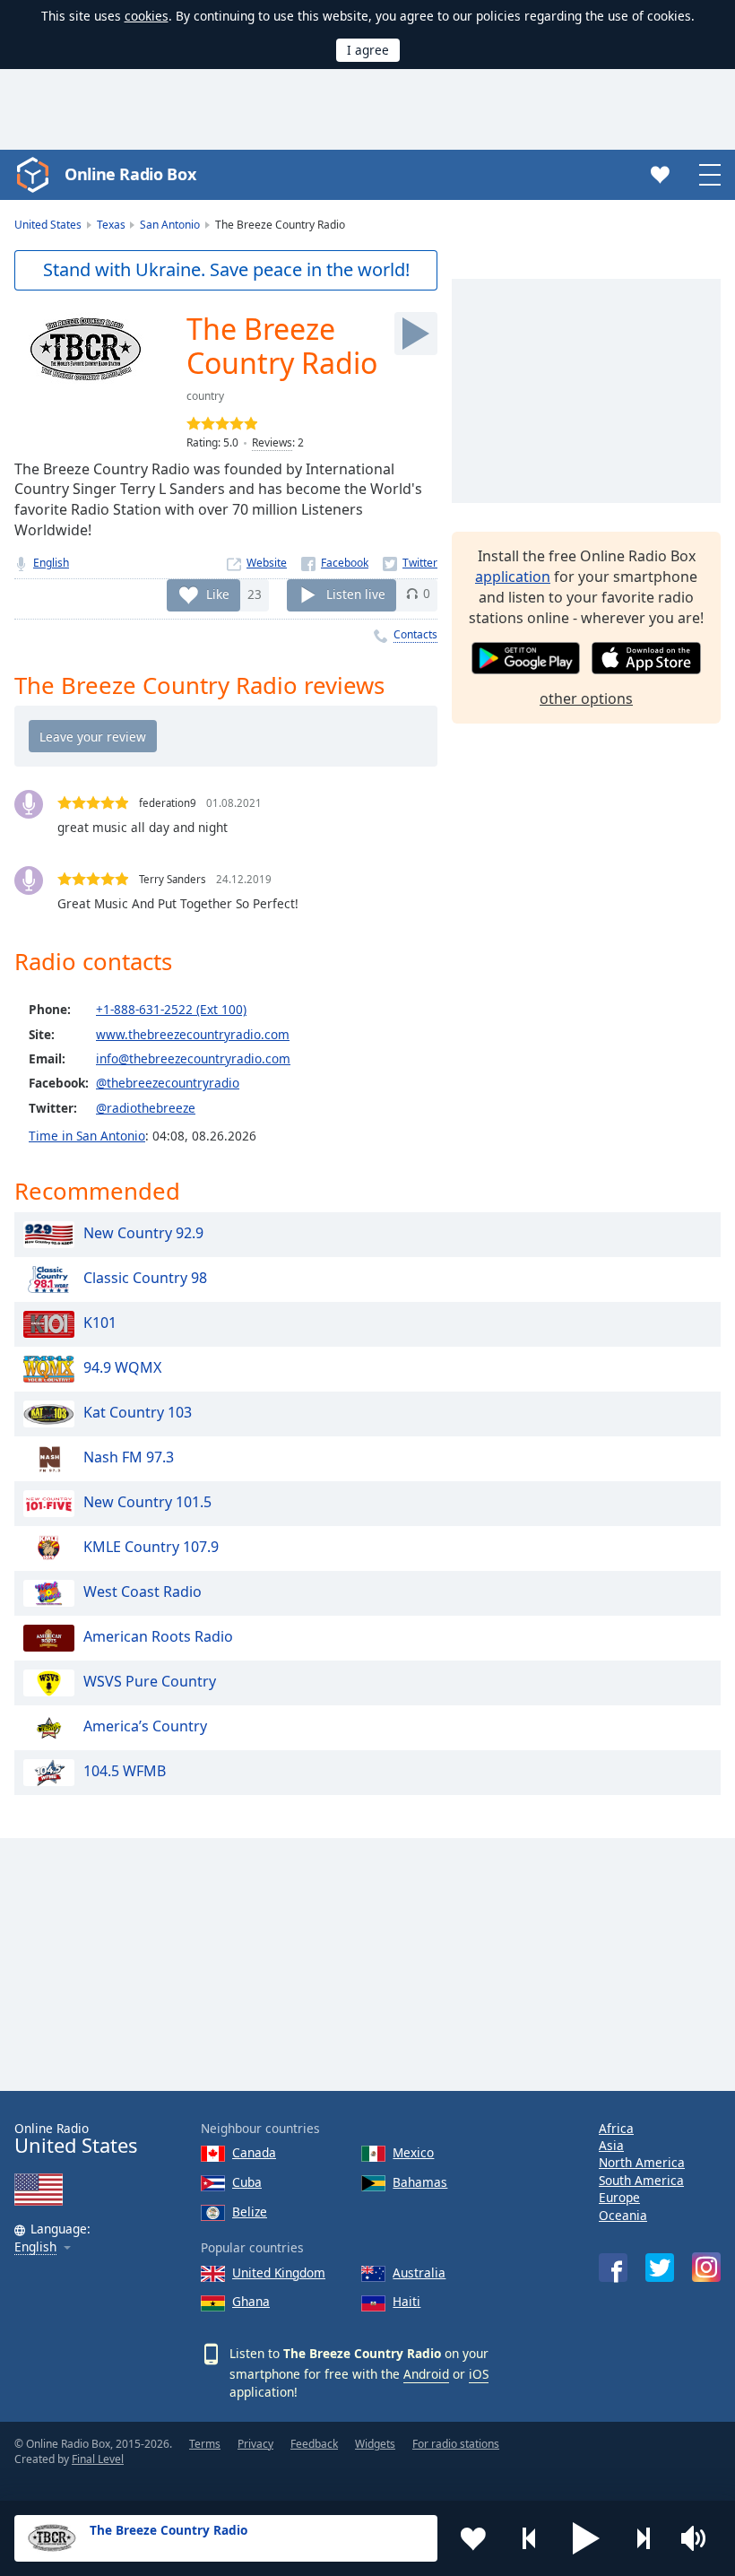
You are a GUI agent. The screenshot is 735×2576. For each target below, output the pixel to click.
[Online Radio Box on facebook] (613, 2268)
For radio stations (456, 2444)
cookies (147, 16)
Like (218, 593)
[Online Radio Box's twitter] (660, 2268)
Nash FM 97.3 (129, 1457)
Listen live (356, 593)
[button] (586, 2538)
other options (586, 698)
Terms (205, 2444)
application (513, 577)
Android (426, 2374)
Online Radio (76, 2139)
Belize (250, 2212)
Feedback (314, 2444)
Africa (616, 2128)
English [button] (35, 2247)
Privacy (255, 2444)
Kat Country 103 (138, 1412)
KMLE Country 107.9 (151, 1547)
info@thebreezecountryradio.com (193, 1058)
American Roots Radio (158, 1636)
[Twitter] (410, 563)
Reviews (272, 442)
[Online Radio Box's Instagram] (706, 2267)
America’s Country (145, 1726)
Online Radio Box (130, 174)
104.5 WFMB (125, 1771)
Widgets (375, 2444)
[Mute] (699, 2538)
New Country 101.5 (147, 1502)
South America (641, 2180)
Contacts (415, 634)
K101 (100, 1323)
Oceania (623, 2215)
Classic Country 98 (145, 1278)
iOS (479, 2374)
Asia (611, 2145)
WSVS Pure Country (150, 1681)
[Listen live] (416, 334)
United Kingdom (279, 2272)
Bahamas (420, 2182)
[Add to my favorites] (473, 2538)
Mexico (413, 2152)
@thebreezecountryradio (168, 1083)
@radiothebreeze (146, 1108)
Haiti (406, 2301)
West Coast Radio (143, 1592)
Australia (419, 2272)
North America (642, 2162)
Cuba (247, 2182)
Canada (254, 2152)
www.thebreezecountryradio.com (193, 1034)
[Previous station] (530, 2538)
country (205, 396)
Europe (619, 2197)
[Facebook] (335, 563)
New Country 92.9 (143, 1233)
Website (267, 563)
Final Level (98, 2459)
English (51, 563)
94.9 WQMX (122, 1367)
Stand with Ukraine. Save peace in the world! (226, 269)
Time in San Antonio (87, 1136)
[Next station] (643, 2538)
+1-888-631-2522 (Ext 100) (171, 1009)
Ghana (251, 2301)
